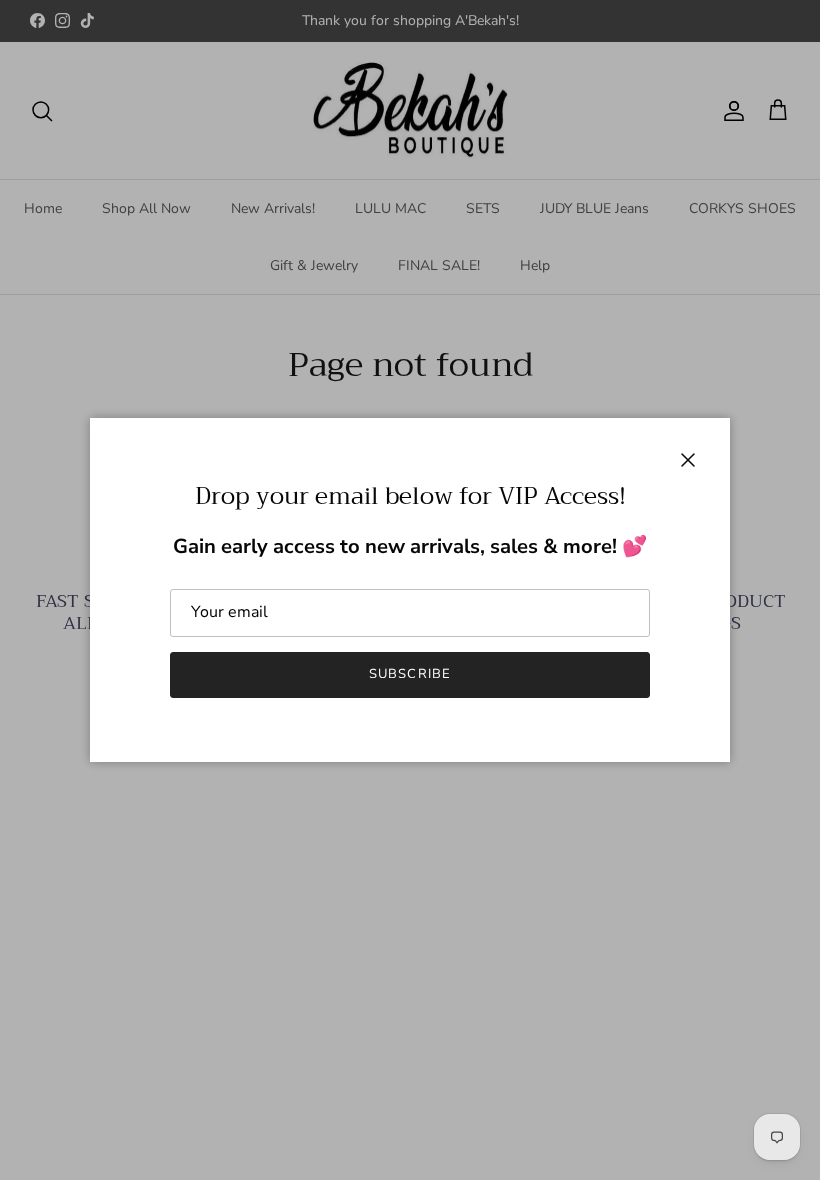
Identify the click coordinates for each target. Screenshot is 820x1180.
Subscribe (409, 674)
